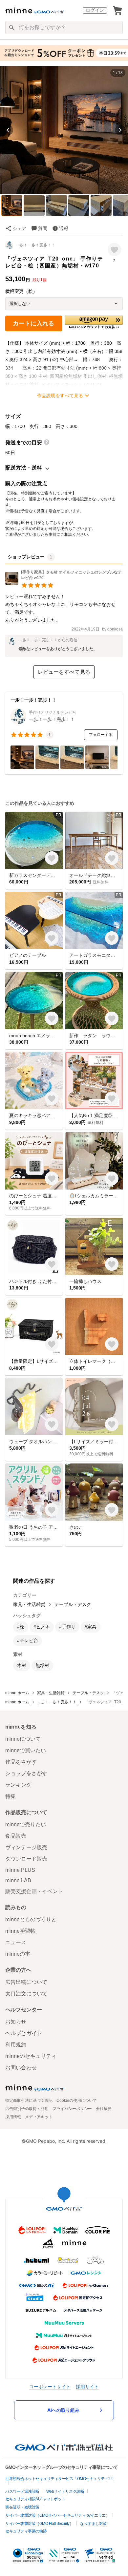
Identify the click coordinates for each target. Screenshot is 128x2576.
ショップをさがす (26, 1773)
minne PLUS (20, 1870)
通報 (64, 228)
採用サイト (87, 2386)
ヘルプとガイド (24, 2033)
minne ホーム (17, 1693)
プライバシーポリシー (72, 2109)
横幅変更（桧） (21, 291)
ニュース (16, 1942)
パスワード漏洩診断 (22, 2491)
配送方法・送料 (24, 468)
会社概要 (104, 2109)
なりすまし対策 (93, 2524)
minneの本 (18, 1954)
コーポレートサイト (50, 2386)
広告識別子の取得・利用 (27, 2109)
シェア (19, 228)
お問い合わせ (21, 2068)
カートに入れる (33, 323)
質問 (43, 228)
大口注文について (26, 1994)
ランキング (18, 1785)
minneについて (23, 1739)
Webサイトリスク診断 (65, 2491)
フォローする (101, 735)
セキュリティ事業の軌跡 (26, 2531)
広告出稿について (26, 1982)
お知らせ (16, 2022)
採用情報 (13, 2117)
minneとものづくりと (31, 1919)
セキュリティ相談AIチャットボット (35, 2499)
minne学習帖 (20, 1931)
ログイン (95, 10)
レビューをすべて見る (64, 672)
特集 (11, 1796)
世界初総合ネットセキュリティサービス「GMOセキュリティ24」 (61, 2479)
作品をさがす (21, 1762)
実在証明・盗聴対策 (22, 2507)
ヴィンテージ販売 (26, 1847)
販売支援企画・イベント (34, 1891)
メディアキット (39, 2117)
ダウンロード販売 (26, 1859)
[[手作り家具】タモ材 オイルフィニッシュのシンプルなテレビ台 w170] (64, 583)
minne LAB (18, 1880)
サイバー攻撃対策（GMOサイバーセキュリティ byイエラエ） (57, 2515)
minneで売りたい (26, 1824)
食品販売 (16, 1836)
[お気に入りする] (114, 250)
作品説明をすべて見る (60, 396)
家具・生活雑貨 (29, 1604)
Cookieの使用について (77, 2101)
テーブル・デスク (73, 1604)
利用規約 (16, 2045)
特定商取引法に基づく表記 (29, 2101)
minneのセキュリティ (31, 2056)
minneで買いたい (26, 1750)
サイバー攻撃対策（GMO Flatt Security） (39, 2524)
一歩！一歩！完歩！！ (35, 245)
